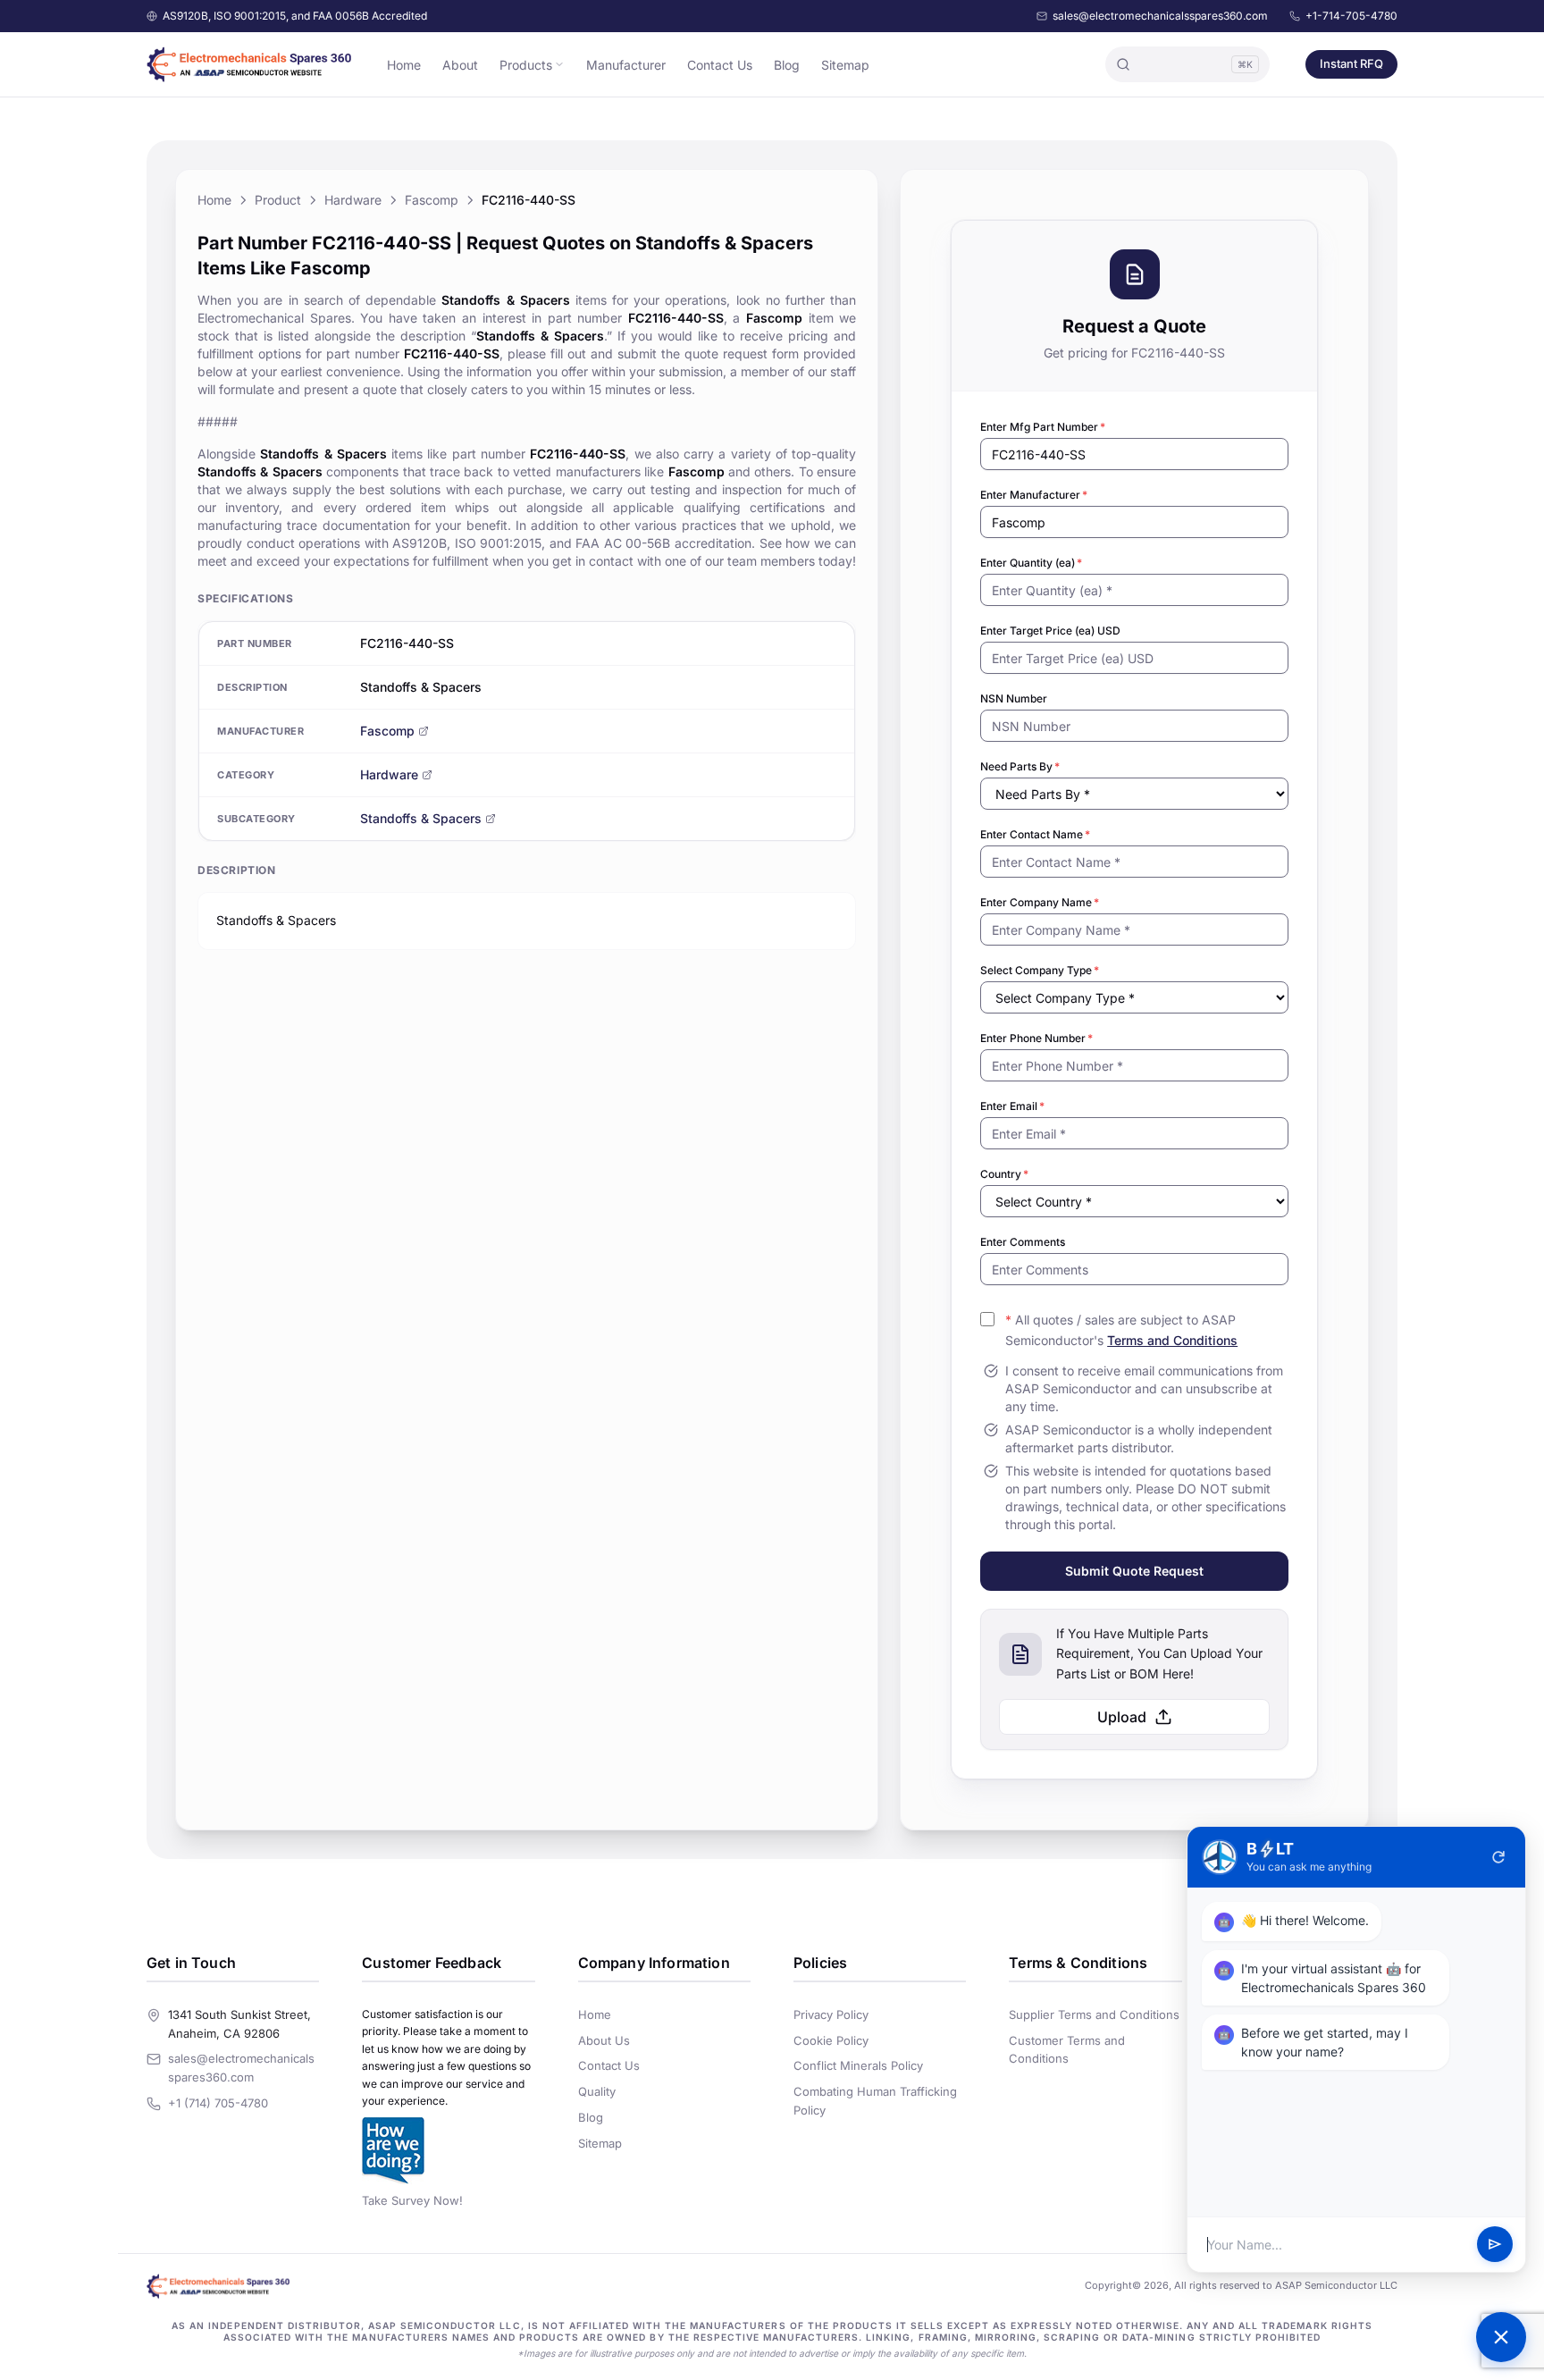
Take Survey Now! (412, 2200)
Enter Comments (1023, 1242)
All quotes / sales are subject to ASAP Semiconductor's (1121, 1330)
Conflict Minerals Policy (858, 2065)
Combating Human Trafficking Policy (875, 2101)
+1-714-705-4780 (1351, 16)
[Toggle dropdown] (559, 64)
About (460, 65)
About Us (604, 2040)
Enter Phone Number (1036, 1038)
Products (526, 65)
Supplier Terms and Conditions (1094, 2014)
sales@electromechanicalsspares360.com (1160, 16)
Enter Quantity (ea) (1031, 563)
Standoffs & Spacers (421, 818)
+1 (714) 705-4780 (218, 2103)
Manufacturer (626, 65)
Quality (597, 2091)
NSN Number (1014, 698)
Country (1004, 1174)
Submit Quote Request (1134, 1571)
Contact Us (720, 65)
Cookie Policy (831, 2040)
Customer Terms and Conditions (1067, 2050)
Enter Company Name (1040, 902)
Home (404, 65)
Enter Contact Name (1035, 834)
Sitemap (845, 65)
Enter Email (1012, 1106)
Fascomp (432, 200)
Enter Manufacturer (1034, 495)
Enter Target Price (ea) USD (1050, 631)
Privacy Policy (831, 2014)
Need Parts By (1020, 766)
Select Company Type (1040, 970)
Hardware (353, 200)
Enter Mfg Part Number (1043, 427)
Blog (787, 65)
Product (278, 200)
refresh (1498, 1857)
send (1495, 2245)
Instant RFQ (1351, 63)
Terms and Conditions (1172, 1340)
